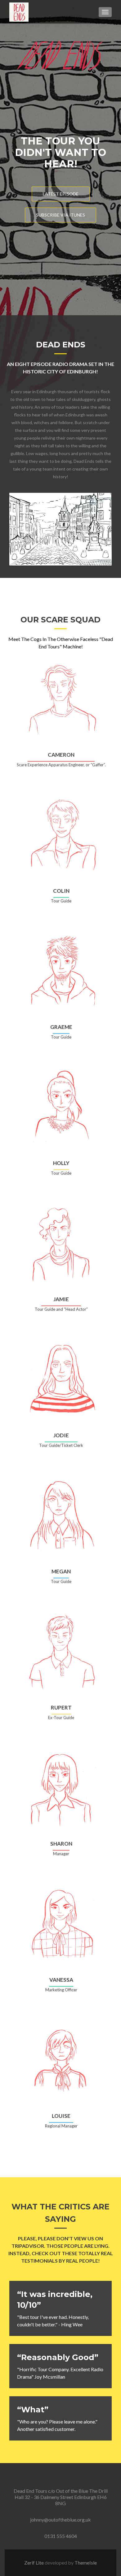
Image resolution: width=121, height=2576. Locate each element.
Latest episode (61, 194)
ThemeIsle (86, 2563)
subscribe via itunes (60, 215)
